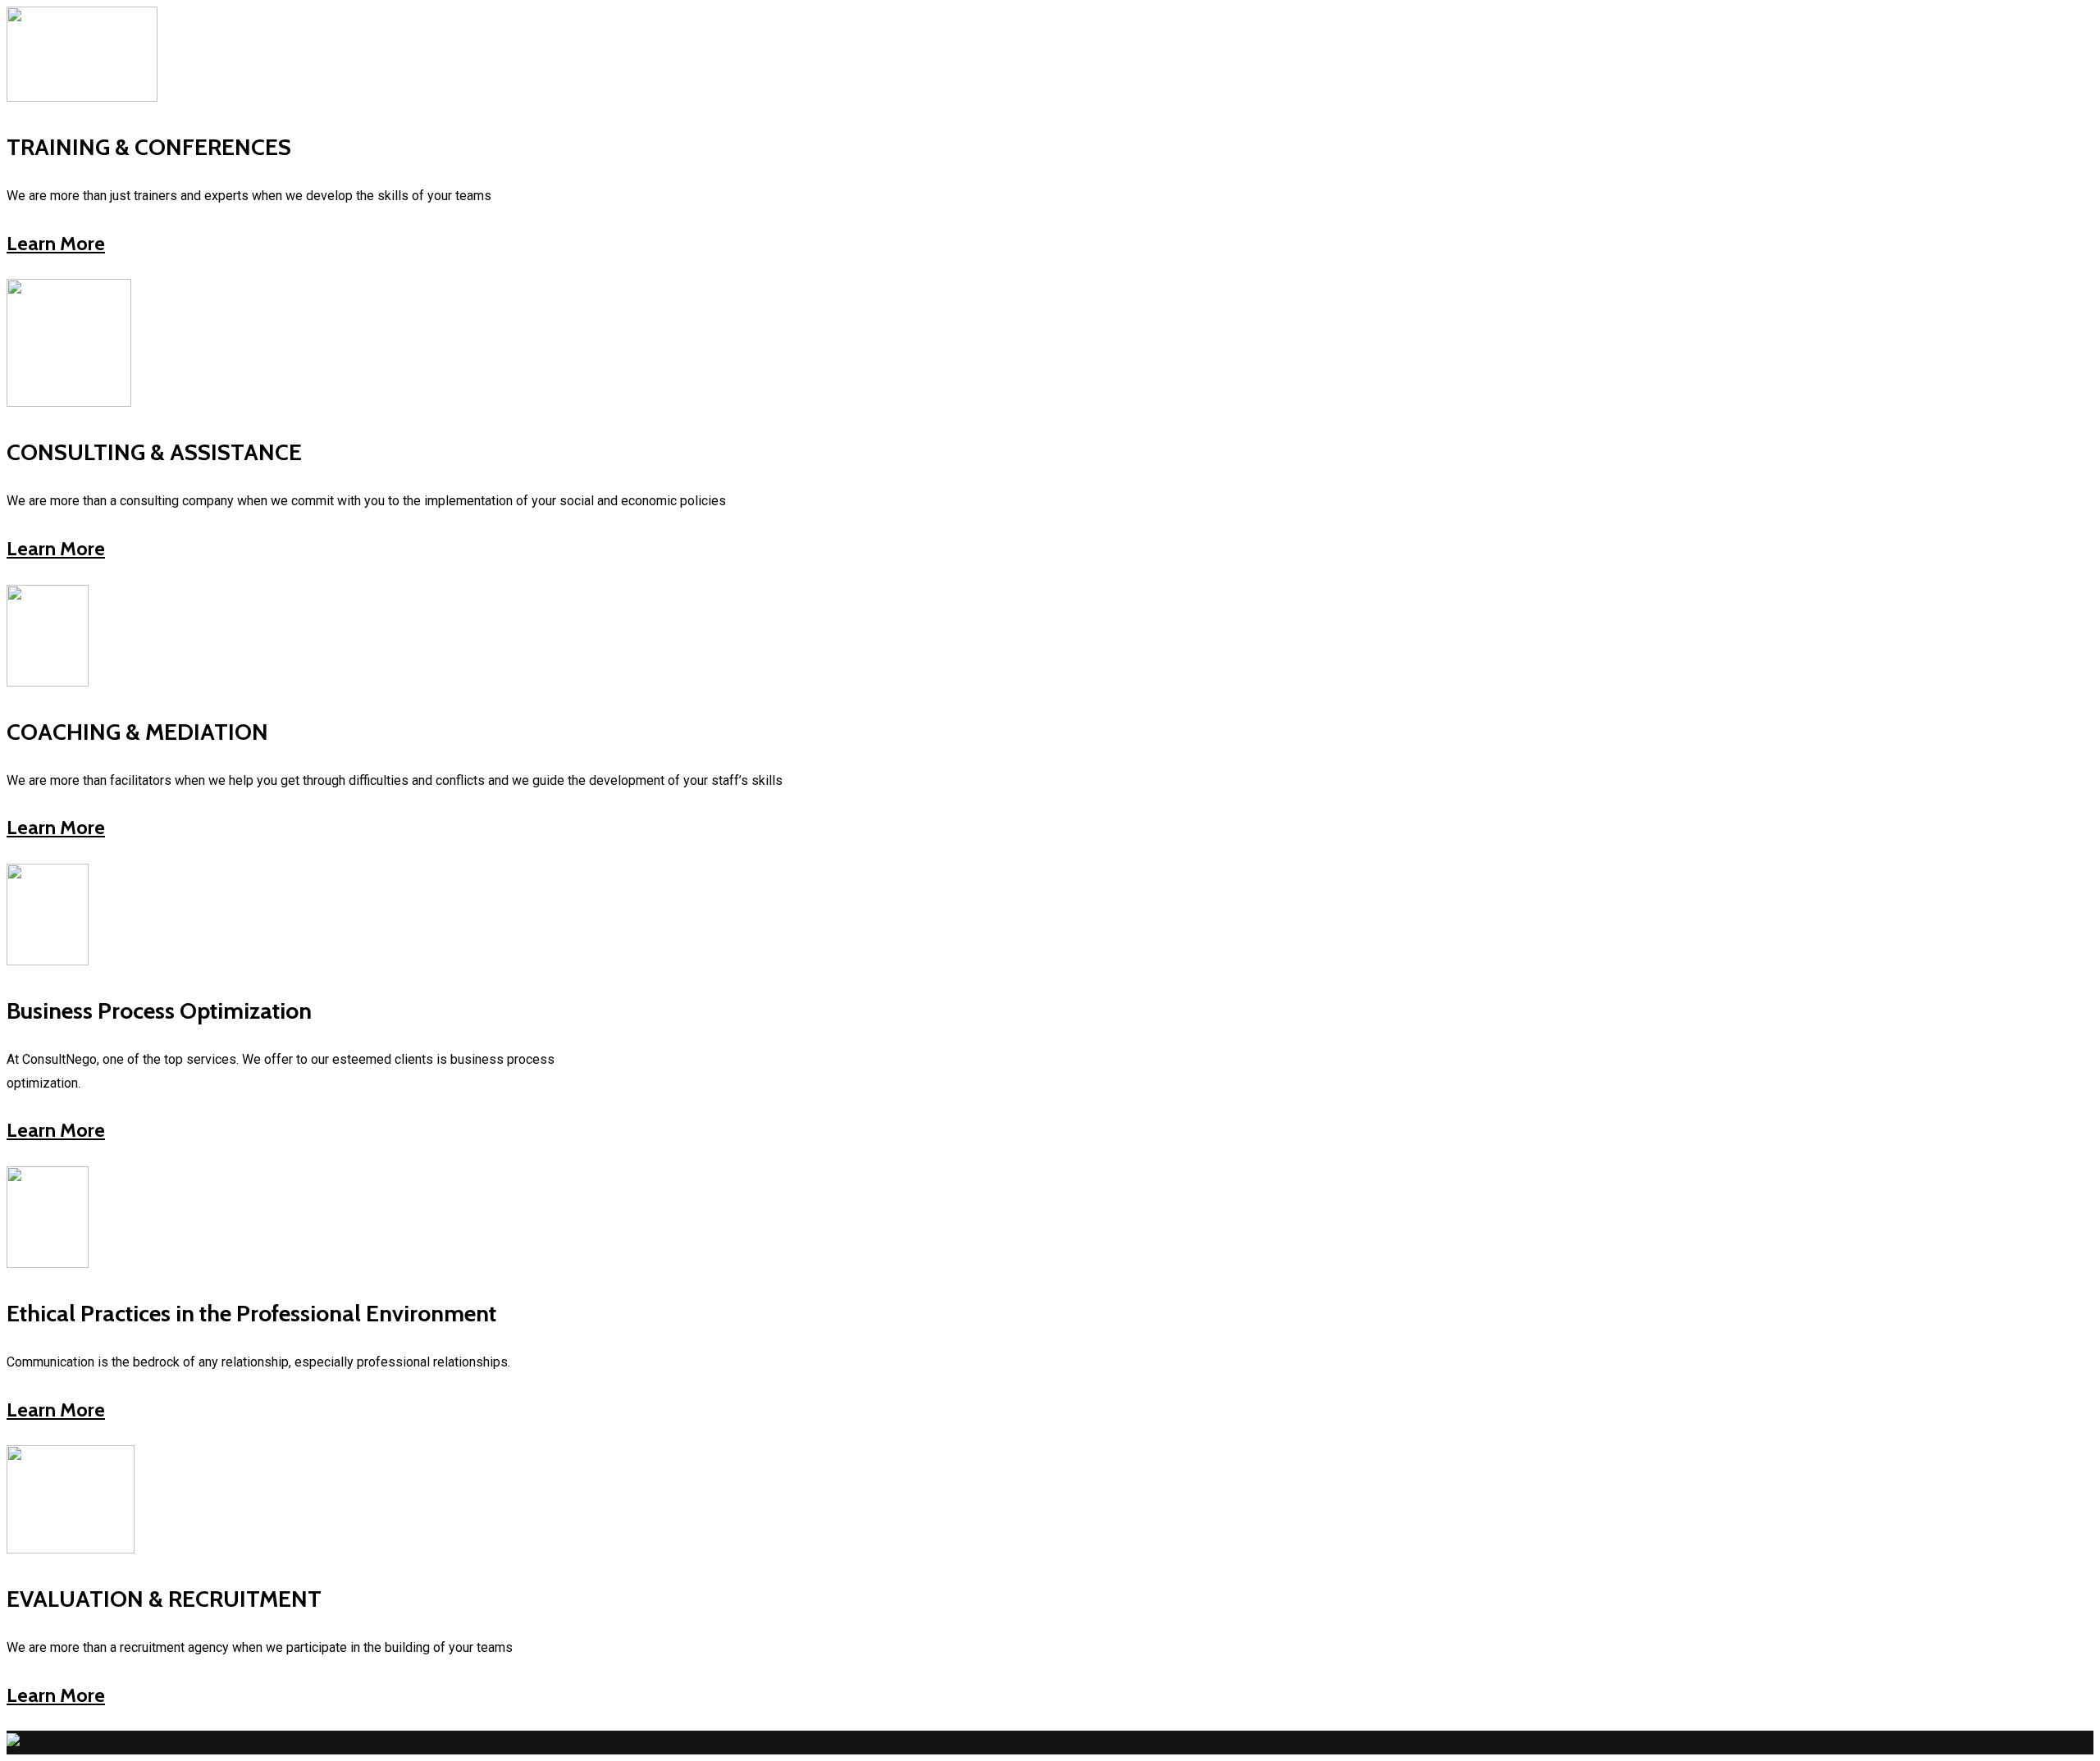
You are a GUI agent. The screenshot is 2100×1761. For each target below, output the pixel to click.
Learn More (56, 243)
